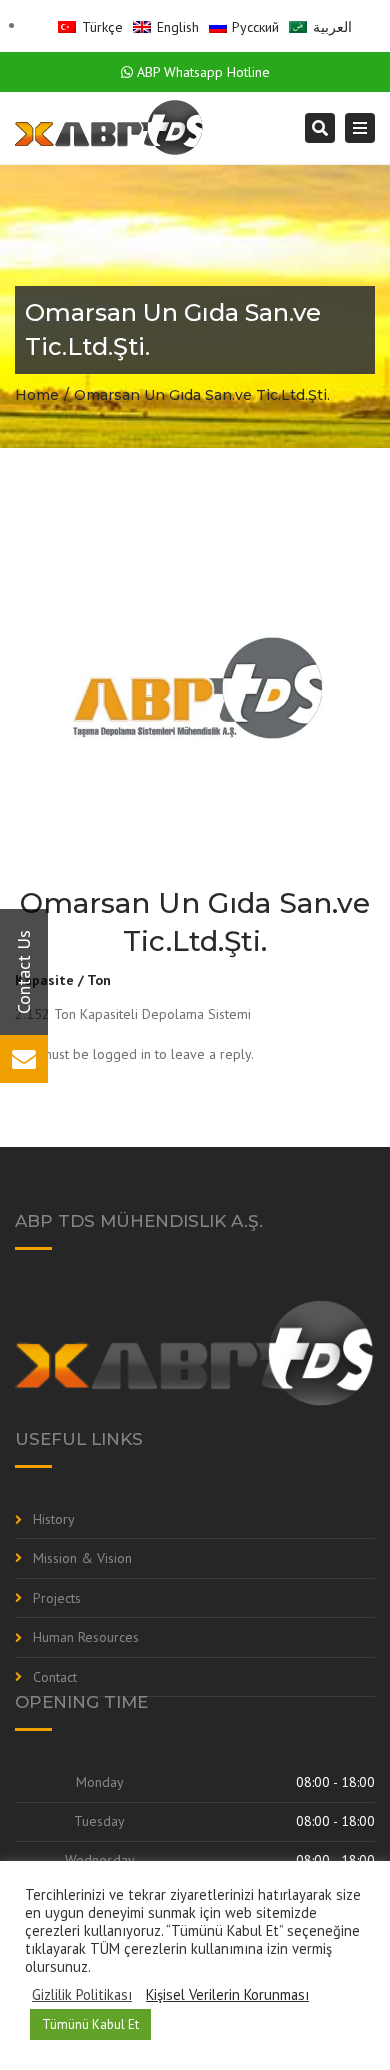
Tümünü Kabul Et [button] (90, 2024)
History (54, 1519)
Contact (55, 1677)
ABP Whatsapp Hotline (201, 72)
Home (37, 395)
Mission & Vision (82, 1558)
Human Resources (86, 1637)
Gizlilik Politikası (82, 1995)
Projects (57, 1598)
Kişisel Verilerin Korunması (227, 1995)
